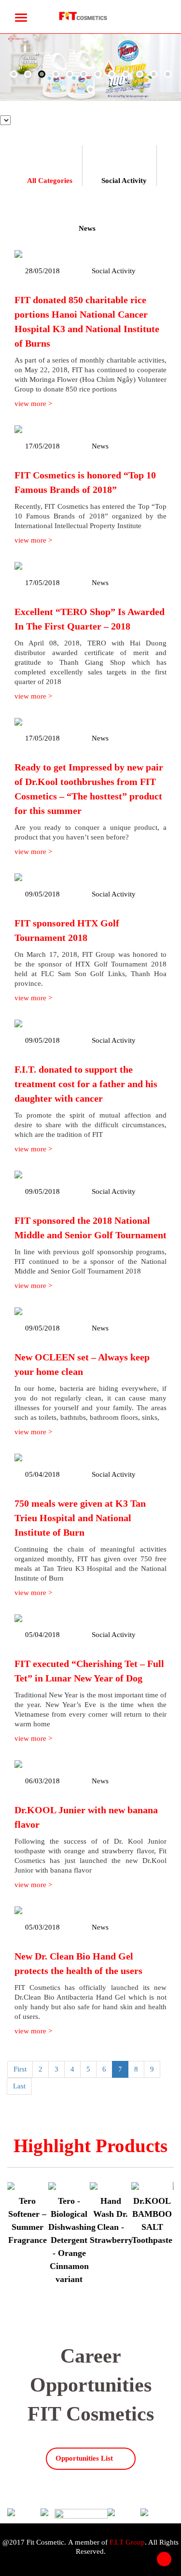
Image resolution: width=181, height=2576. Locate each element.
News (87, 228)
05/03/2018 (42, 1927)
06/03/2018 (42, 1781)
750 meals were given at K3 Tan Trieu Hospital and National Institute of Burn (80, 1518)
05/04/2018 (42, 1474)
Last (19, 2086)
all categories (50, 181)
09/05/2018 (42, 894)
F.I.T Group (127, 2542)
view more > (33, 404)
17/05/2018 (42, 446)
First (20, 2069)
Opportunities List (84, 2458)
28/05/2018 (42, 271)
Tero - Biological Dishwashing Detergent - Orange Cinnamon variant (72, 2240)
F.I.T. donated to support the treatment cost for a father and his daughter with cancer (86, 1084)
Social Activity (124, 181)
